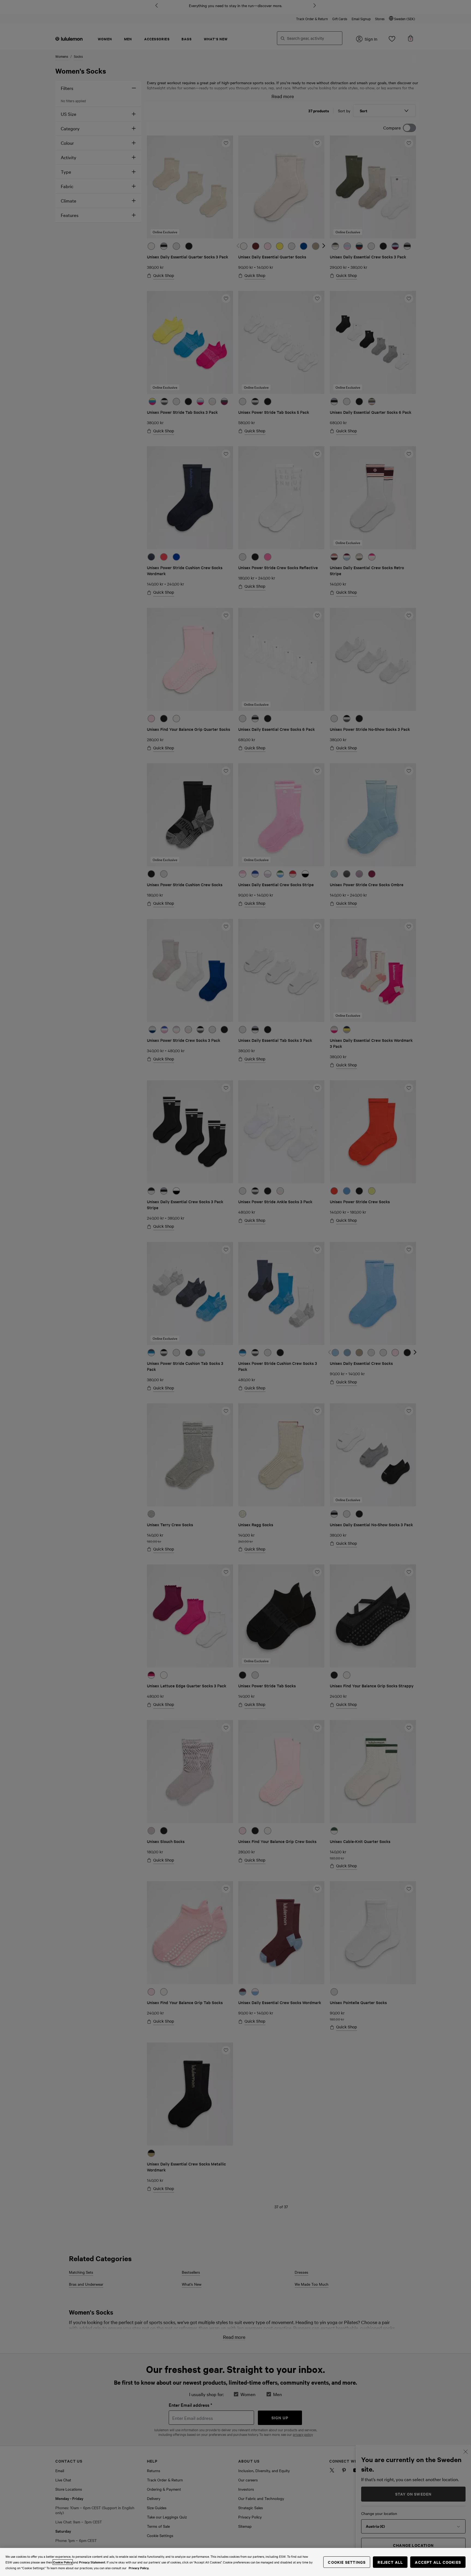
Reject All (390, 2562)
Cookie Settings (347, 2562)
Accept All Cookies (438, 2562)
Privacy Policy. (139, 2568)
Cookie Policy (63, 2562)
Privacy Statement (92, 2562)
